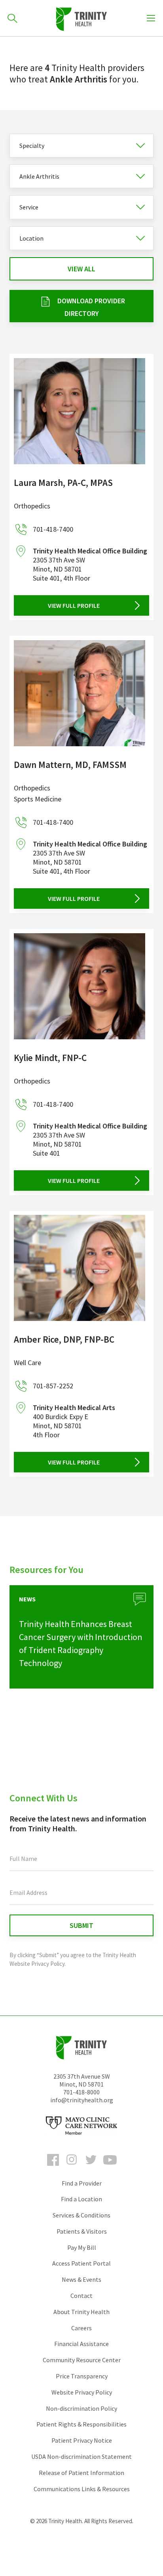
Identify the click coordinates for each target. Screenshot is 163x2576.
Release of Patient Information (81, 2473)
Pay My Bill (82, 2247)
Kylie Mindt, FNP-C (50, 1058)
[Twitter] (91, 2167)
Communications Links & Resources (82, 2489)
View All (81, 269)
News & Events (81, 2279)
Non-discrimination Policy (81, 2408)
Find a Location (81, 2199)
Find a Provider (82, 2183)
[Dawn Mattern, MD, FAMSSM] (80, 693)
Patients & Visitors (82, 2231)
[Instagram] (72, 2167)
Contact (81, 2296)
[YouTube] (110, 2167)
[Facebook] (53, 2167)
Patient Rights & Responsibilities (81, 2424)
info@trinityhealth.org (82, 2100)
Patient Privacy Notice (82, 2440)
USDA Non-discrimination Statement (81, 2456)
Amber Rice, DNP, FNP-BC (64, 1339)
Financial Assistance (81, 2344)
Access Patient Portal (81, 2263)
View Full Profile (74, 605)
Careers (81, 2328)
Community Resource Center (82, 2360)
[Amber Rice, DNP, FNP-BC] (80, 1268)
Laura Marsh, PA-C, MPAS (63, 483)
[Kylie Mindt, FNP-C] (80, 986)
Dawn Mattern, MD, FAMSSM (70, 765)
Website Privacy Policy (82, 2392)
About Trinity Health (81, 2312)
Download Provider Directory (91, 307)
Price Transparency (82, 2376)
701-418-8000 (81, 2092)
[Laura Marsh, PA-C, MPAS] (80, 411)
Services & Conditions (81, 2215)
